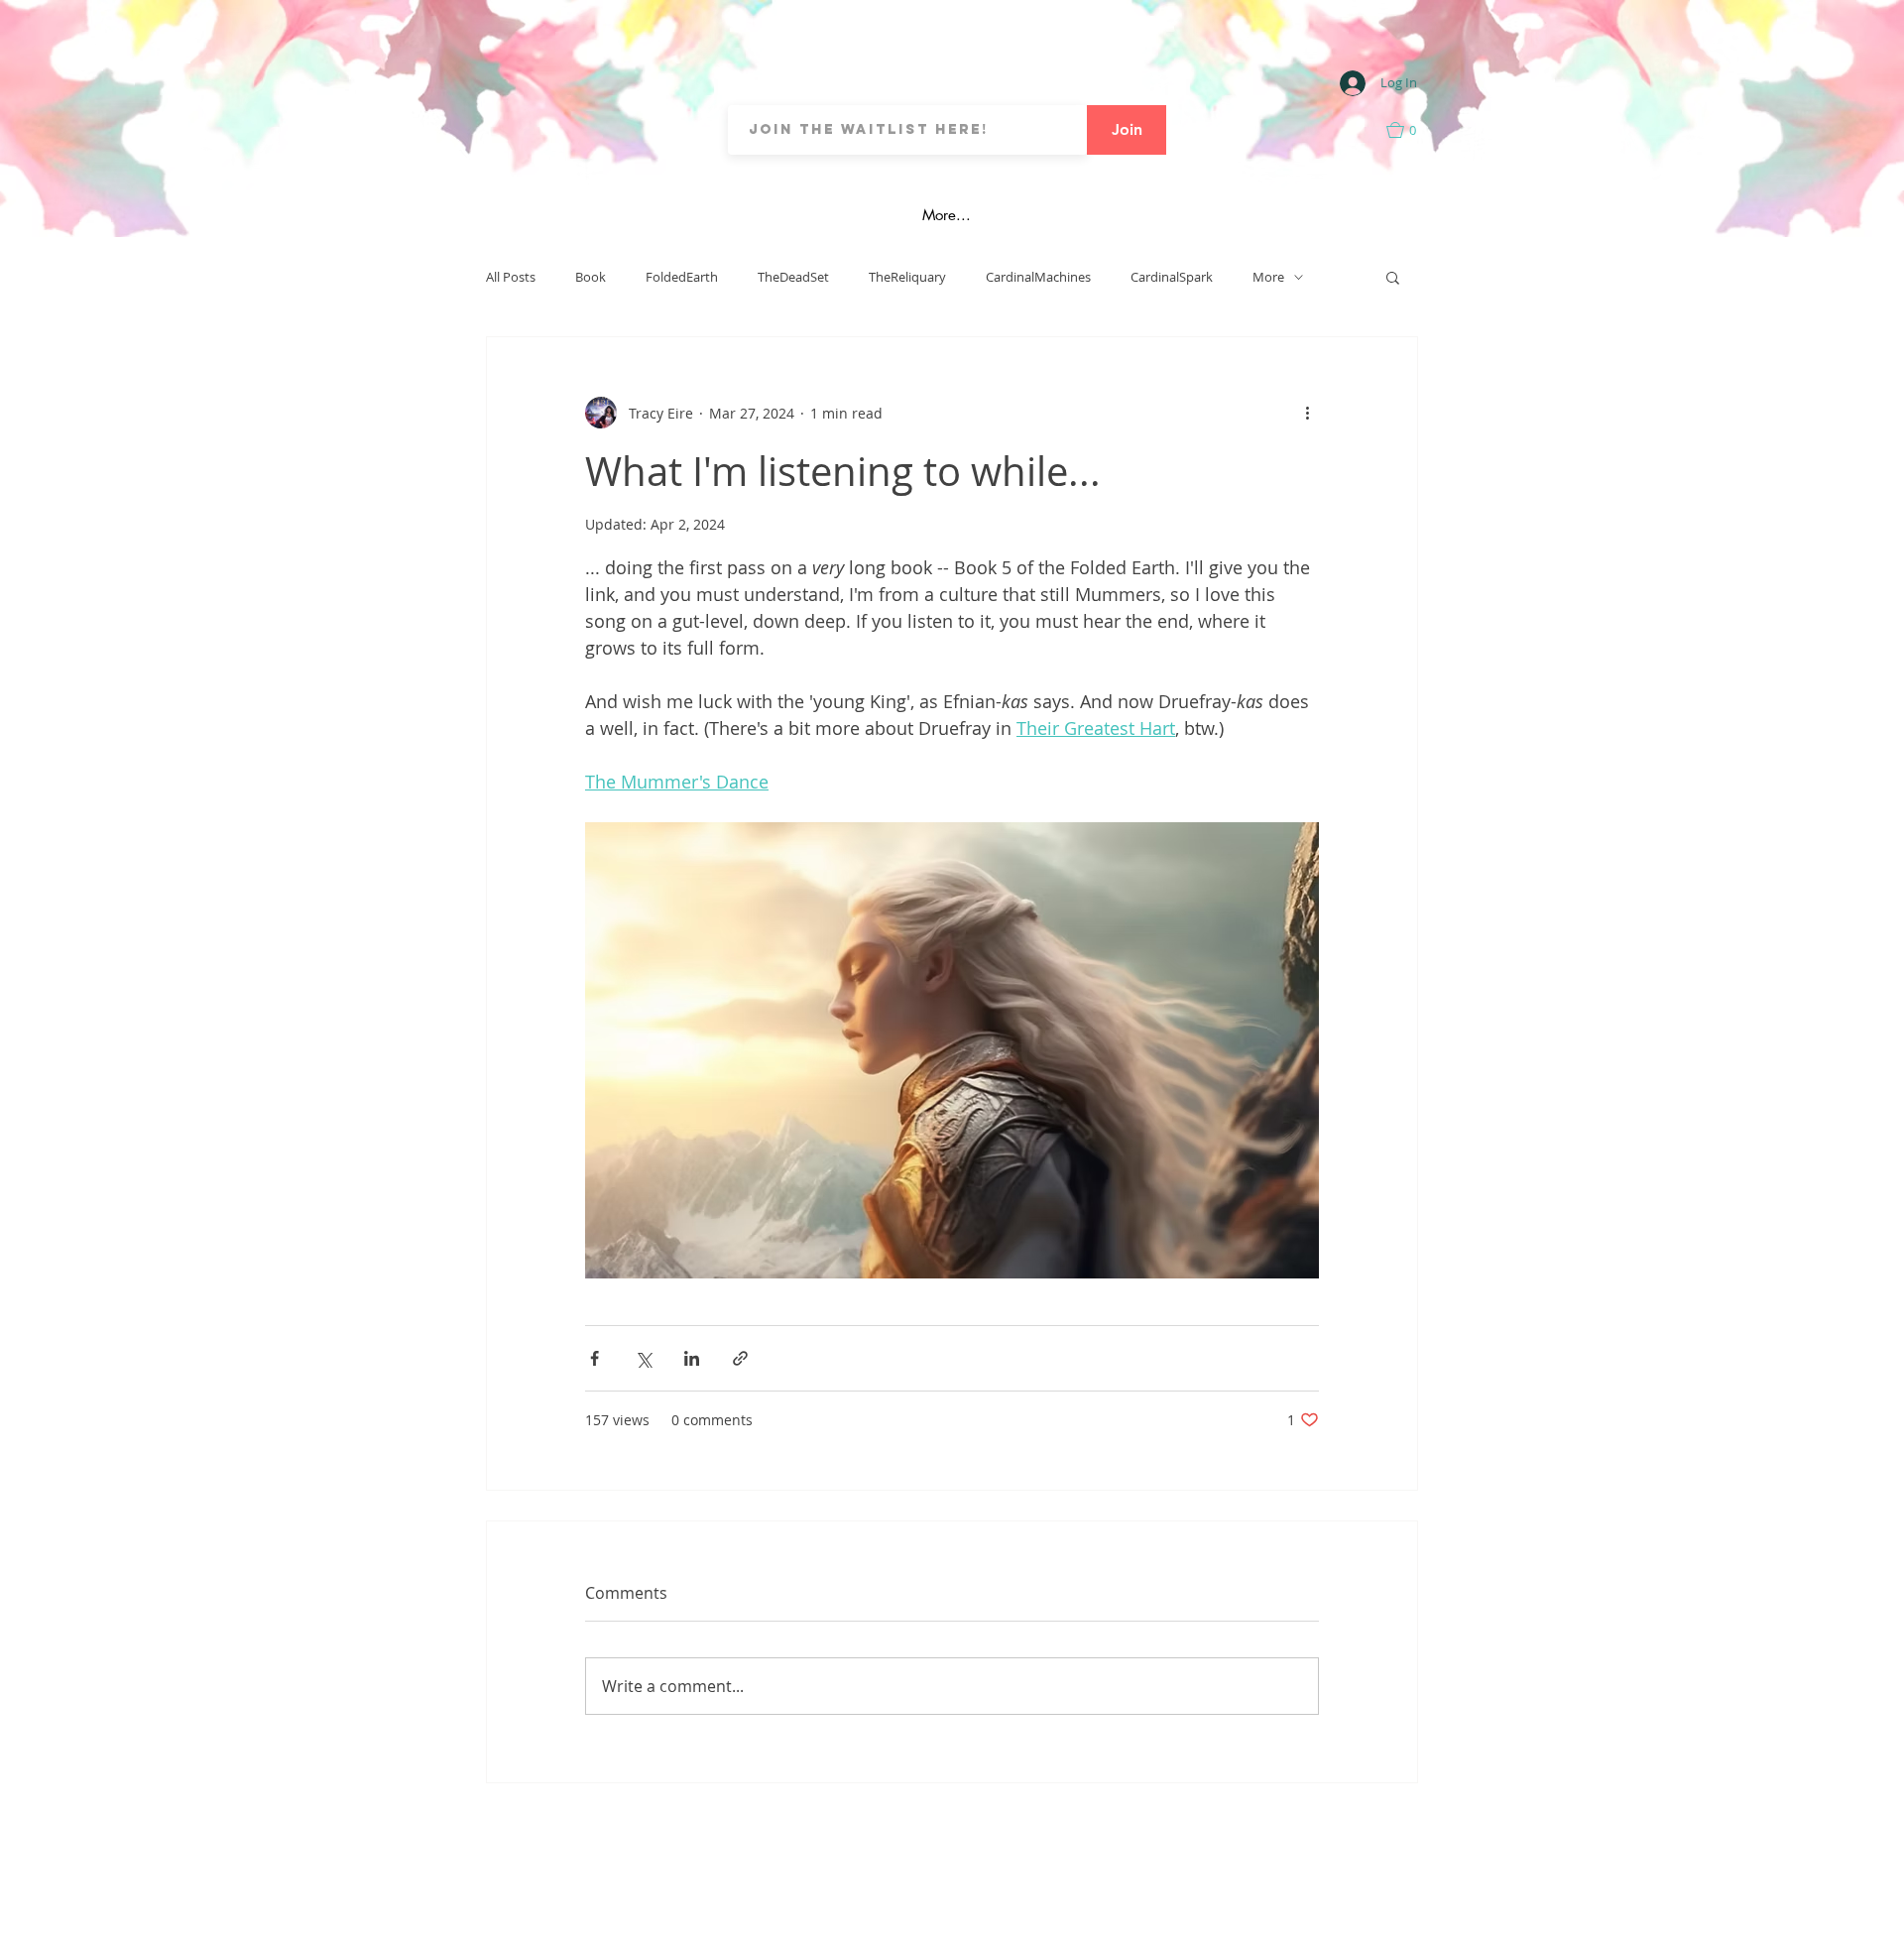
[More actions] (1307, 413)
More (1268, 277)
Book (591, 277)
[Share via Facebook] (595, 1358)
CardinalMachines (1038, 277)
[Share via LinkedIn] (692, 1358)
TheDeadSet (793, 277)
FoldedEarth (682, 277)
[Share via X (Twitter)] (643, 1358)
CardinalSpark (1172, 277)
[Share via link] (740, 1358)
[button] (1412, 130)
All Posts (511, 277)
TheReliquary (907, 277)
